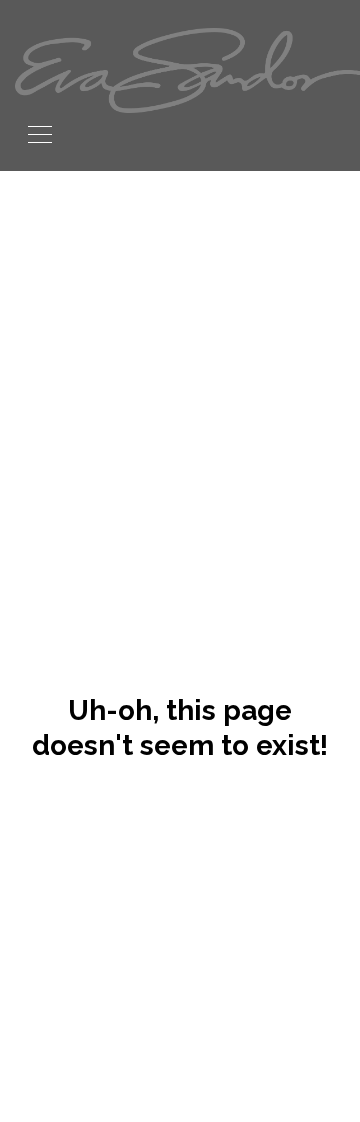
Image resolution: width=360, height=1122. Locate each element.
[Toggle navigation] (40, 133)
